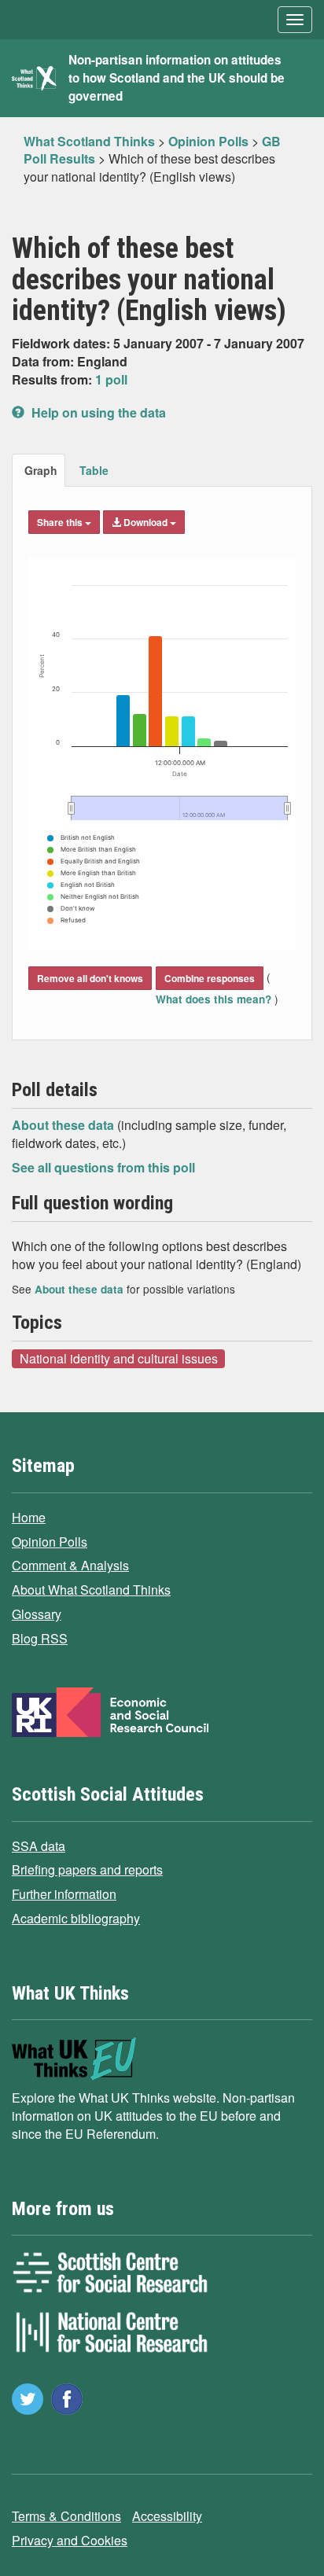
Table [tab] (94, 470)
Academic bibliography (76, 1918)
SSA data (39, 1846)
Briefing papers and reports (87, 1869)
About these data (64, 1125)
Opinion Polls (50, 1542)
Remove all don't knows (90, 978)
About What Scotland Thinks (91, 1590)
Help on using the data (97, 412)
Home (29, 1517)
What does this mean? (215, 999)
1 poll (111, 379)
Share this (61, 522)
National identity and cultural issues (119, 1358)
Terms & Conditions (66, 2516)
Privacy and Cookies (70, 2540)
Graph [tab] (41, 470)
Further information (64, 1894)
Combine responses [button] (210, 978)
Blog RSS (40, 1638)
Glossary (37, 1614)
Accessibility (167, 2516)
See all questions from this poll (103, 1167)
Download (145, 522)
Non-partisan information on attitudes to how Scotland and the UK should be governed (177, 78)
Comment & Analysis (70, 1565)
